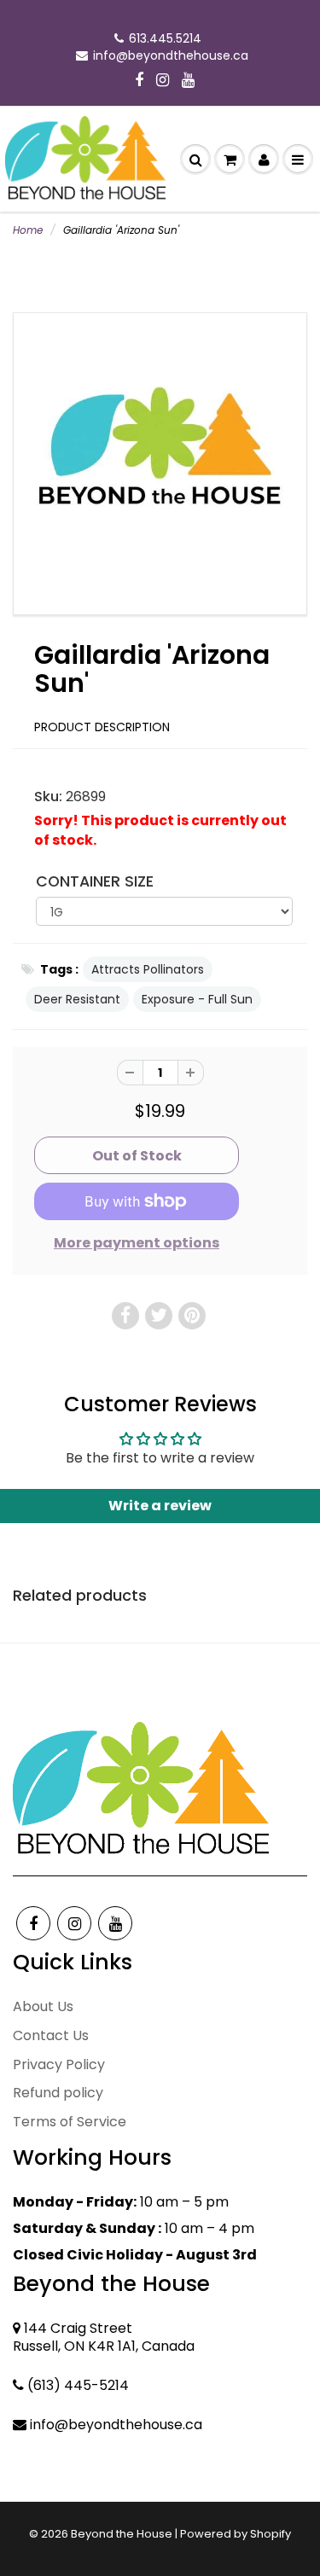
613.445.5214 (165, 38)
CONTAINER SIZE (95, 881)
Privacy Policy (59, 2064)
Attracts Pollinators (148, 969)
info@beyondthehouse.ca (171, 55)
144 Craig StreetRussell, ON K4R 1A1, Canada (104, 2337)
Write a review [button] (160, 1506)
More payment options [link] (137, 1243)
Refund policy (58, 2093)
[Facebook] (139, 81)
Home (28, 230)
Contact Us (51, 2035)
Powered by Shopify (236, 2534)
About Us (43, 2006)
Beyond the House (122, 2534)
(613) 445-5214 (78, 2385)
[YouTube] (188, 81)
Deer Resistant (77, 999)
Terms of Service (70, 2122)
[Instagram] (163, 81)
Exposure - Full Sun (197, 999)
